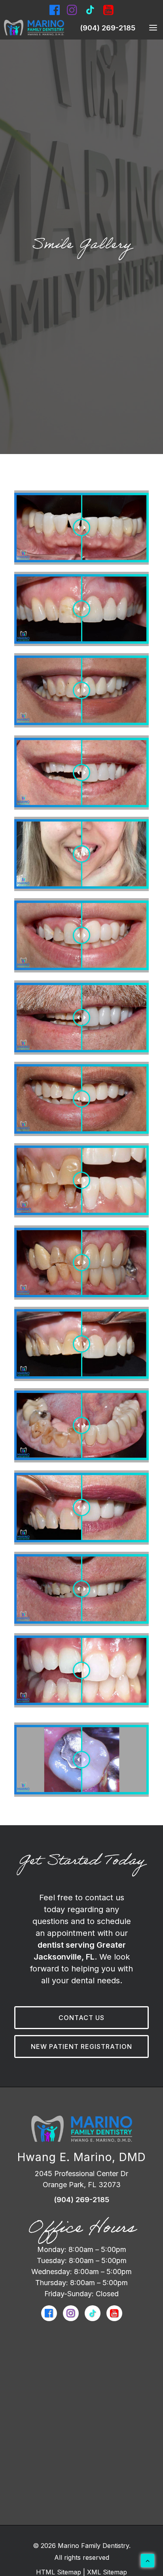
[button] (147, 28)
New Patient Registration (81, 2046)
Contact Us (81, 2018)
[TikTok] (93, 2313)
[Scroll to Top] (148, 2560)
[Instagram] (72, 10)
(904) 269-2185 (108, 28)
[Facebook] (55, 10)
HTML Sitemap (59, 2572)
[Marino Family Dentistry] (34, 28)
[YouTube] (114, 2313)
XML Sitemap (107, 2572)
